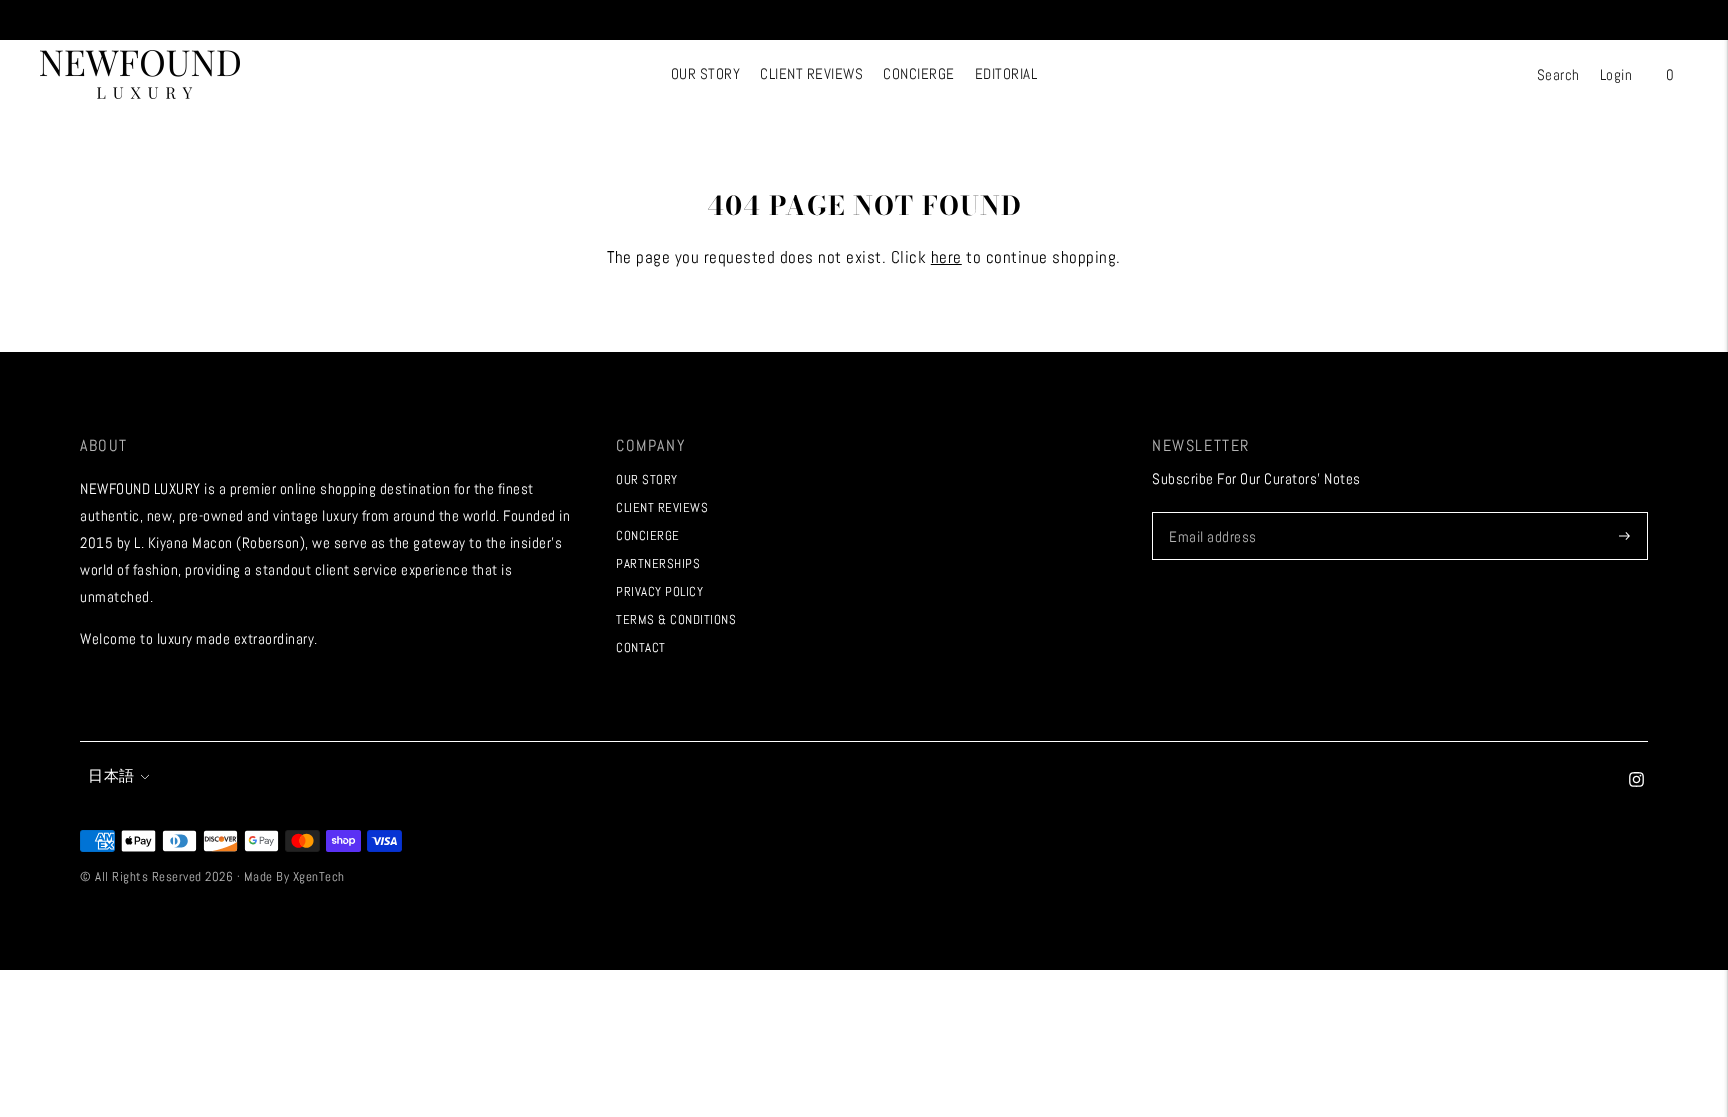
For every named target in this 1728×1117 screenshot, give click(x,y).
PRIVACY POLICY (659, 591)
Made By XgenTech (294, 876)
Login (1616, 74)
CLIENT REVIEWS (811, 73)
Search (1558, 74)
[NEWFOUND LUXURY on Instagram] (1636, 781)
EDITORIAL (1006, 73)
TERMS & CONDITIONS (676, 619)
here (946, 257)
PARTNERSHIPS (658, 563)
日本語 (111, 775)
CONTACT (641, 647)
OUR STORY (706, 73)
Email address (1211, 512)
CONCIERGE (919, 73)
